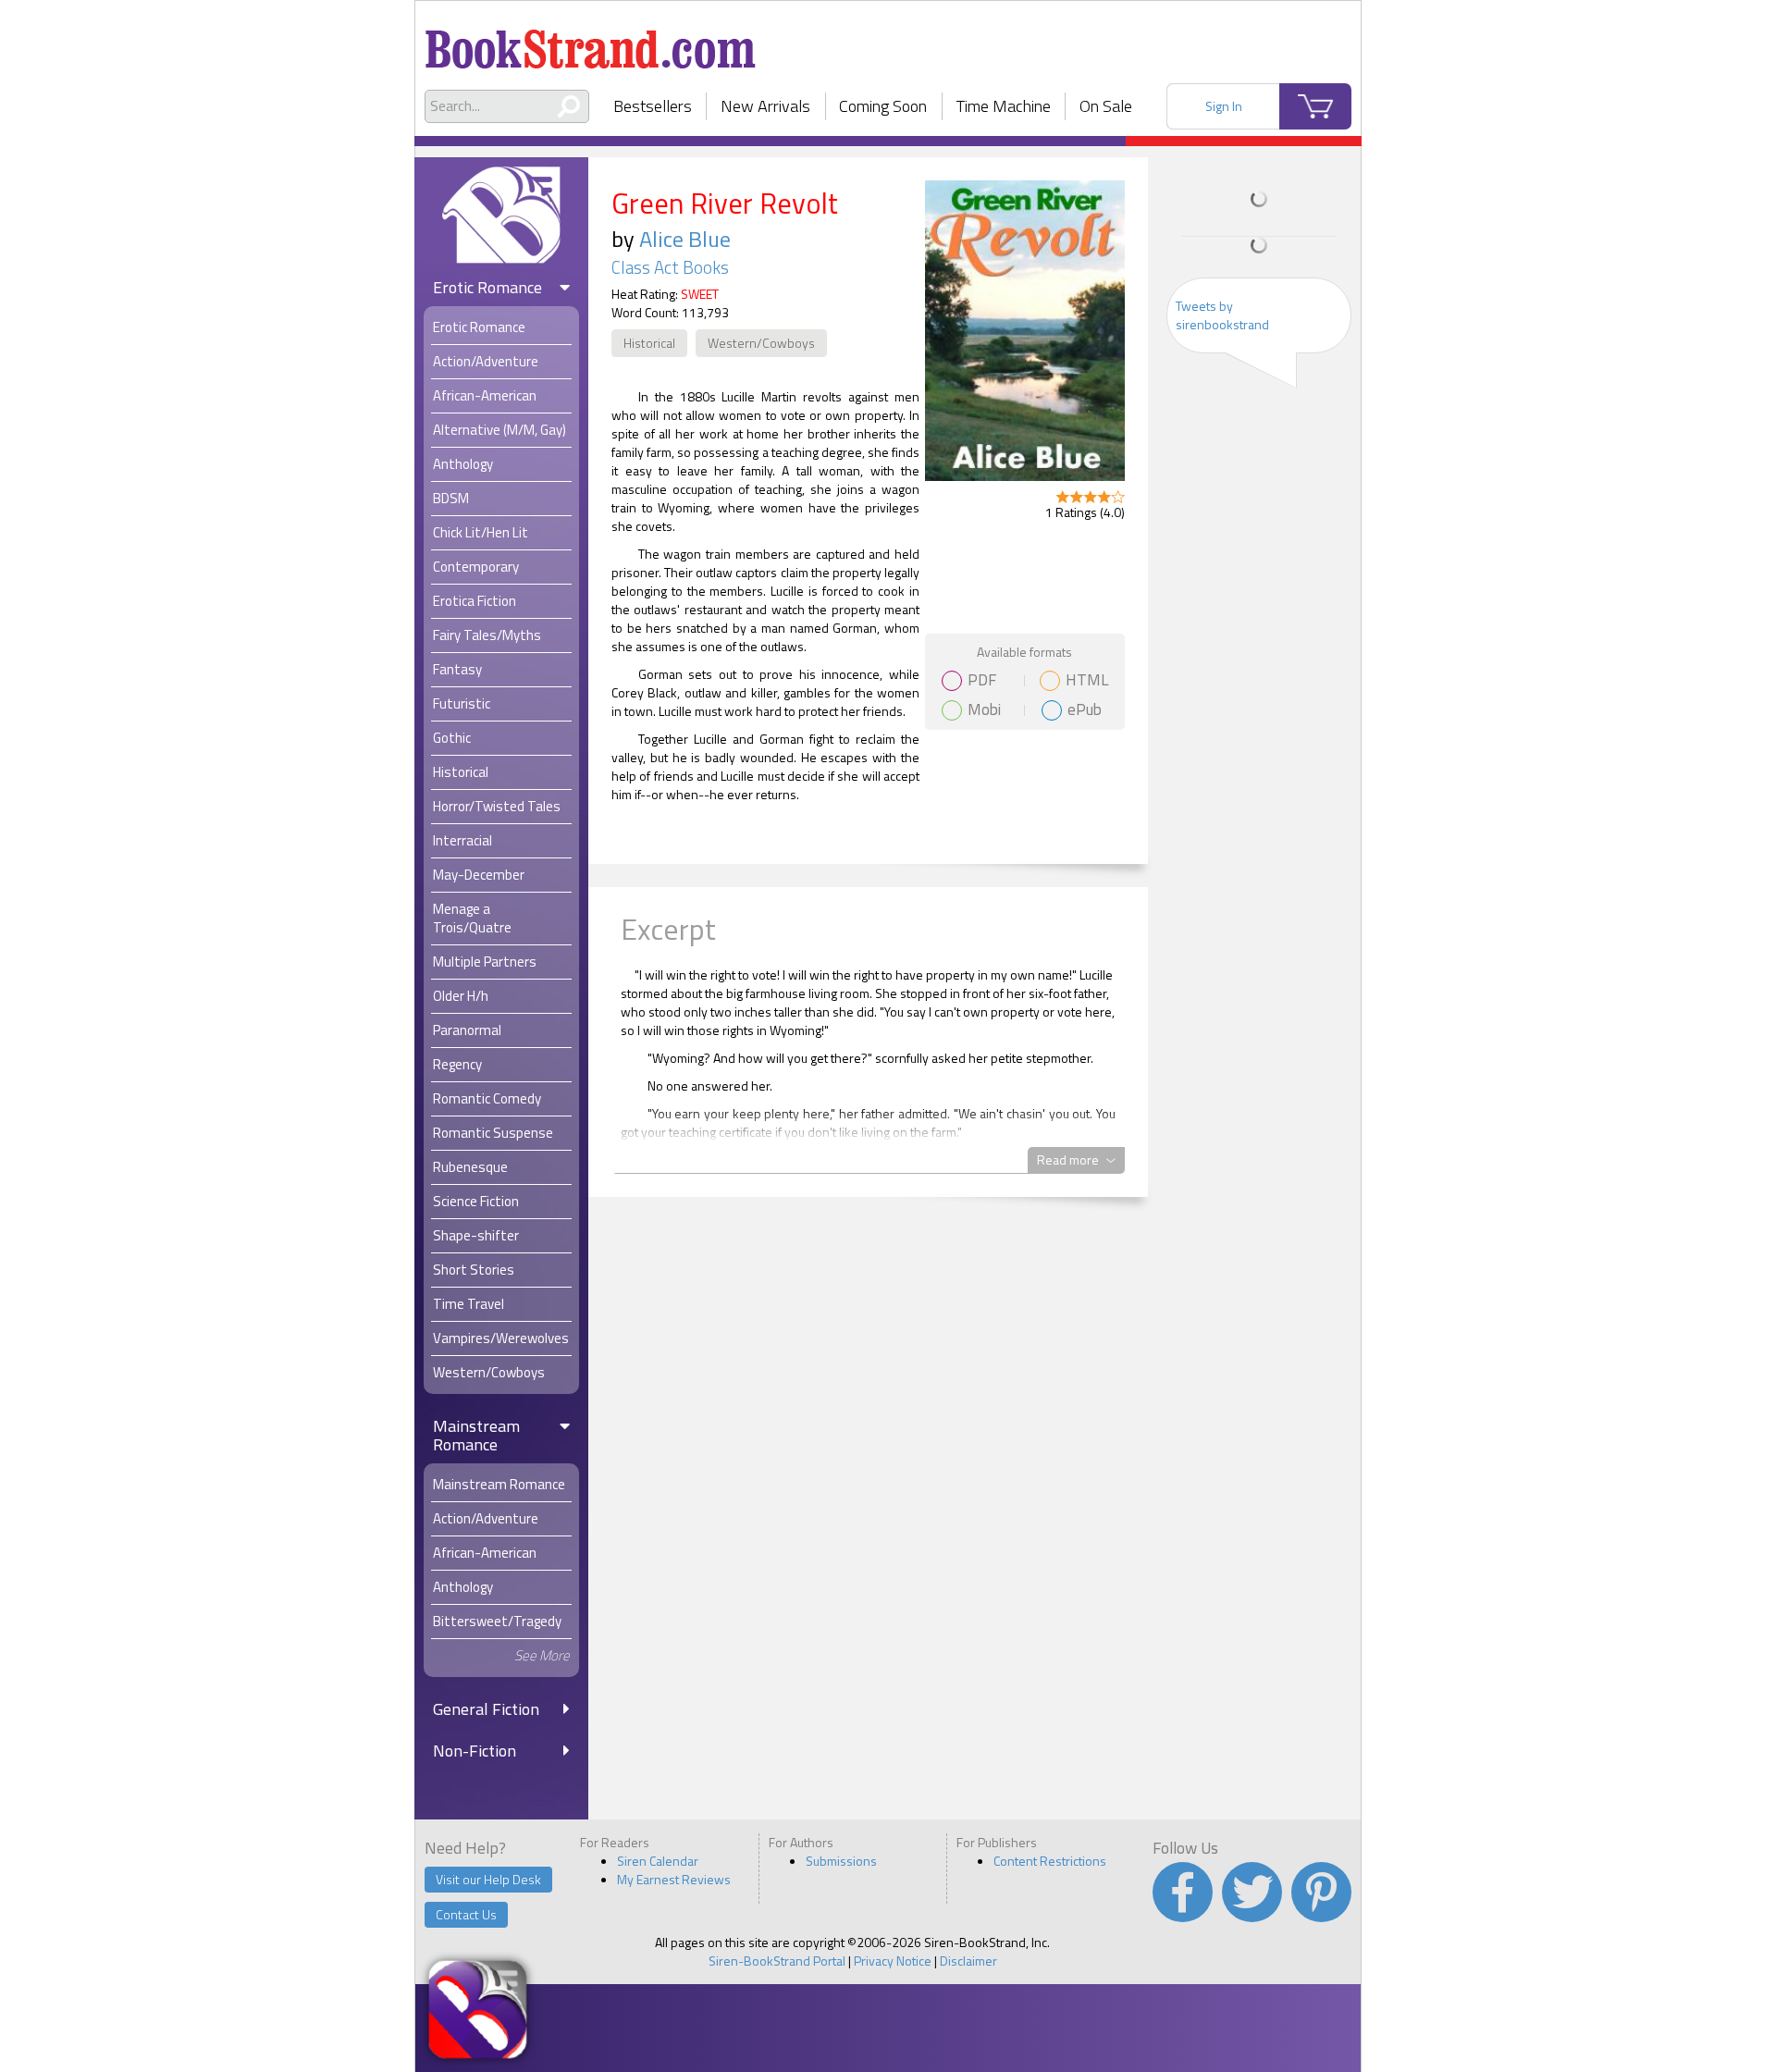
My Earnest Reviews (674, 1879)
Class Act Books (670, 267)
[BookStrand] (591, 42)
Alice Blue (685, 239)
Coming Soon (883, 106)
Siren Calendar (658, 1861)
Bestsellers (653, 106)
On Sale (1106, 106)
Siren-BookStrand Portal (777, 1961)
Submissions (841, 1861)
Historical (649, 343)
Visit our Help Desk (488, 1879)
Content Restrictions (1050, 1861)
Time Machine (1004, 106)
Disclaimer (968, 1961)
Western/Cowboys (761, 343)
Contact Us (466, 1914)
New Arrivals (765, 106)
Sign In (1224, 106)
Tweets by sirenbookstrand (1222, 315)
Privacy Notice (893, 1961)
